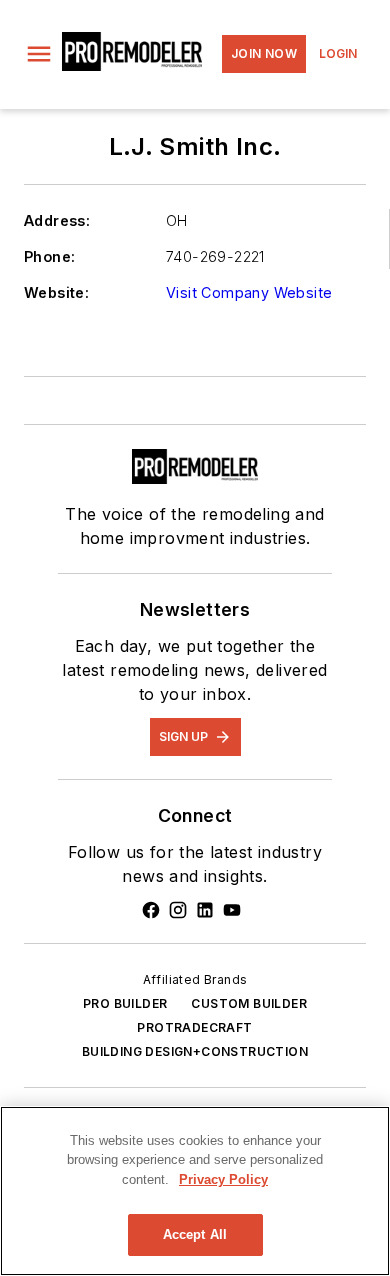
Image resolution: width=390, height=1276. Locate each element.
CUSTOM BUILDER (249, 1003)
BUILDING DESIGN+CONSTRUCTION (195, 1051)
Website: (56, 292)
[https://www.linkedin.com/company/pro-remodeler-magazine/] (205, 910)
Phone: (49, 256)
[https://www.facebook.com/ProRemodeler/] (151, 910)
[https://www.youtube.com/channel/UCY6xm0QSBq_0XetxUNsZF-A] (232, 910)
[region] (195, 1191)
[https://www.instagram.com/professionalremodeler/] (178, 910)
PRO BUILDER (125, 1003)
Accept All (195, 1234)
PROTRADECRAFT (194, 1027)
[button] (39, 54)
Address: (57, 220)
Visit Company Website (249, 292)
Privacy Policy (223, 1179)
